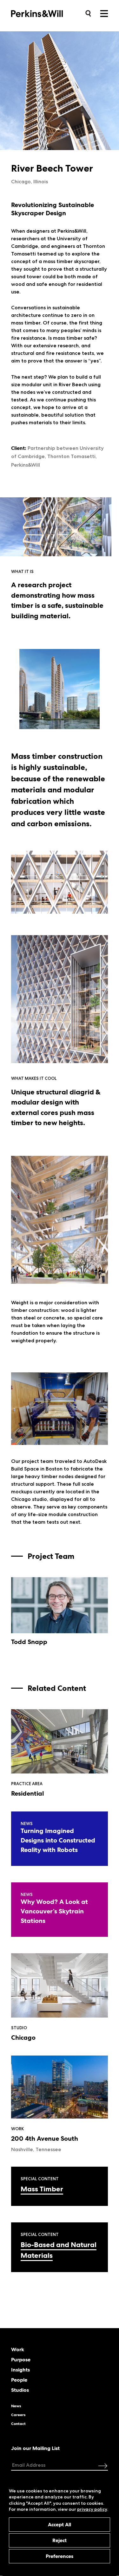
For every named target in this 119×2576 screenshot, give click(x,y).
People (19, 2380)
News (16, 2406)
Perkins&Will (47, 13)
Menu (104, 14)
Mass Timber (42, 2189)
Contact (18, 2424)
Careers (18, 2415)
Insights (20, 2370)
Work (18, 2350)
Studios (20, 2390)
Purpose (21, 2360)
